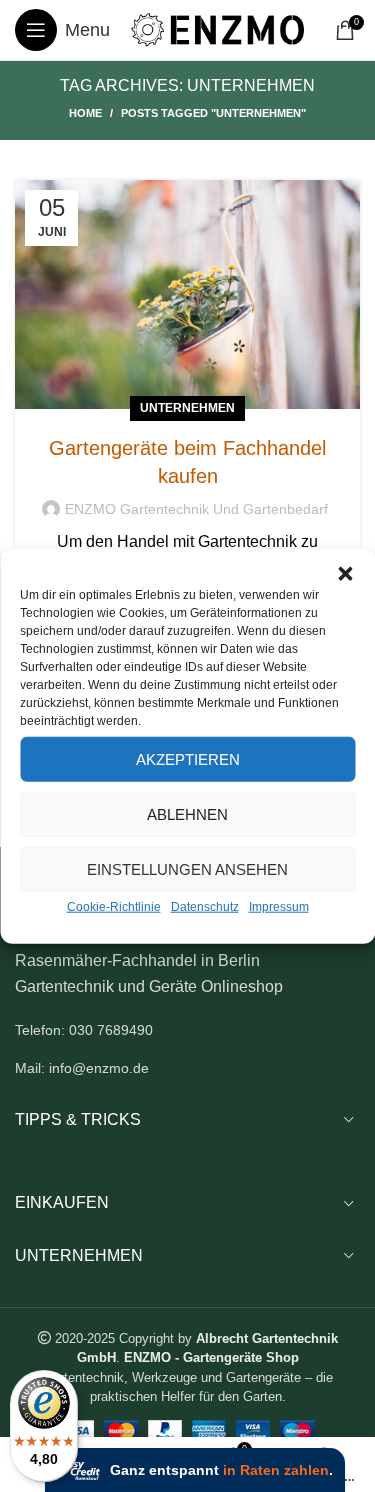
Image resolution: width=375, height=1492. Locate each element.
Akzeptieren (188, 758)
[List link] (187, 1030)
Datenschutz (205, 907)
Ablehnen (187, 813)
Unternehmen (187, 408)
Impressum (279, 907)
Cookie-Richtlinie (114, 907)
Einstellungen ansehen (187, 868)
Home (85, 113)
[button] (345, 574)
